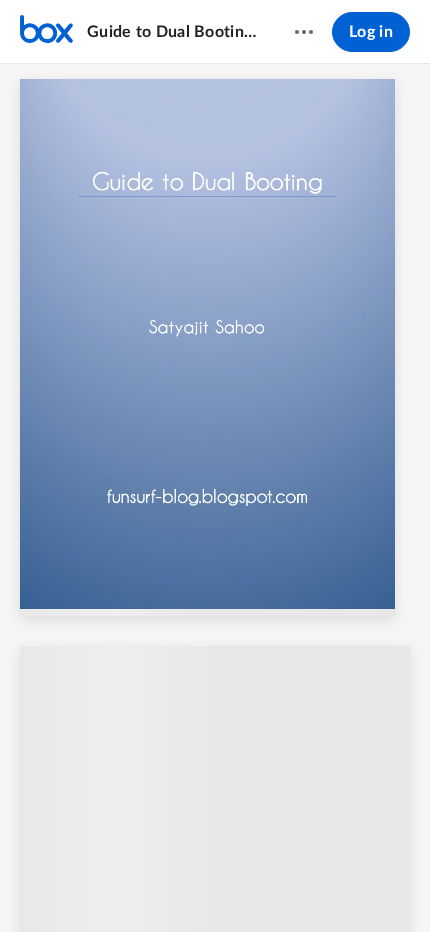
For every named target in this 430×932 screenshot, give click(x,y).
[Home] (46, 32)
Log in (371, 32)
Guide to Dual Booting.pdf (171, 32)
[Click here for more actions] (304, 32)
